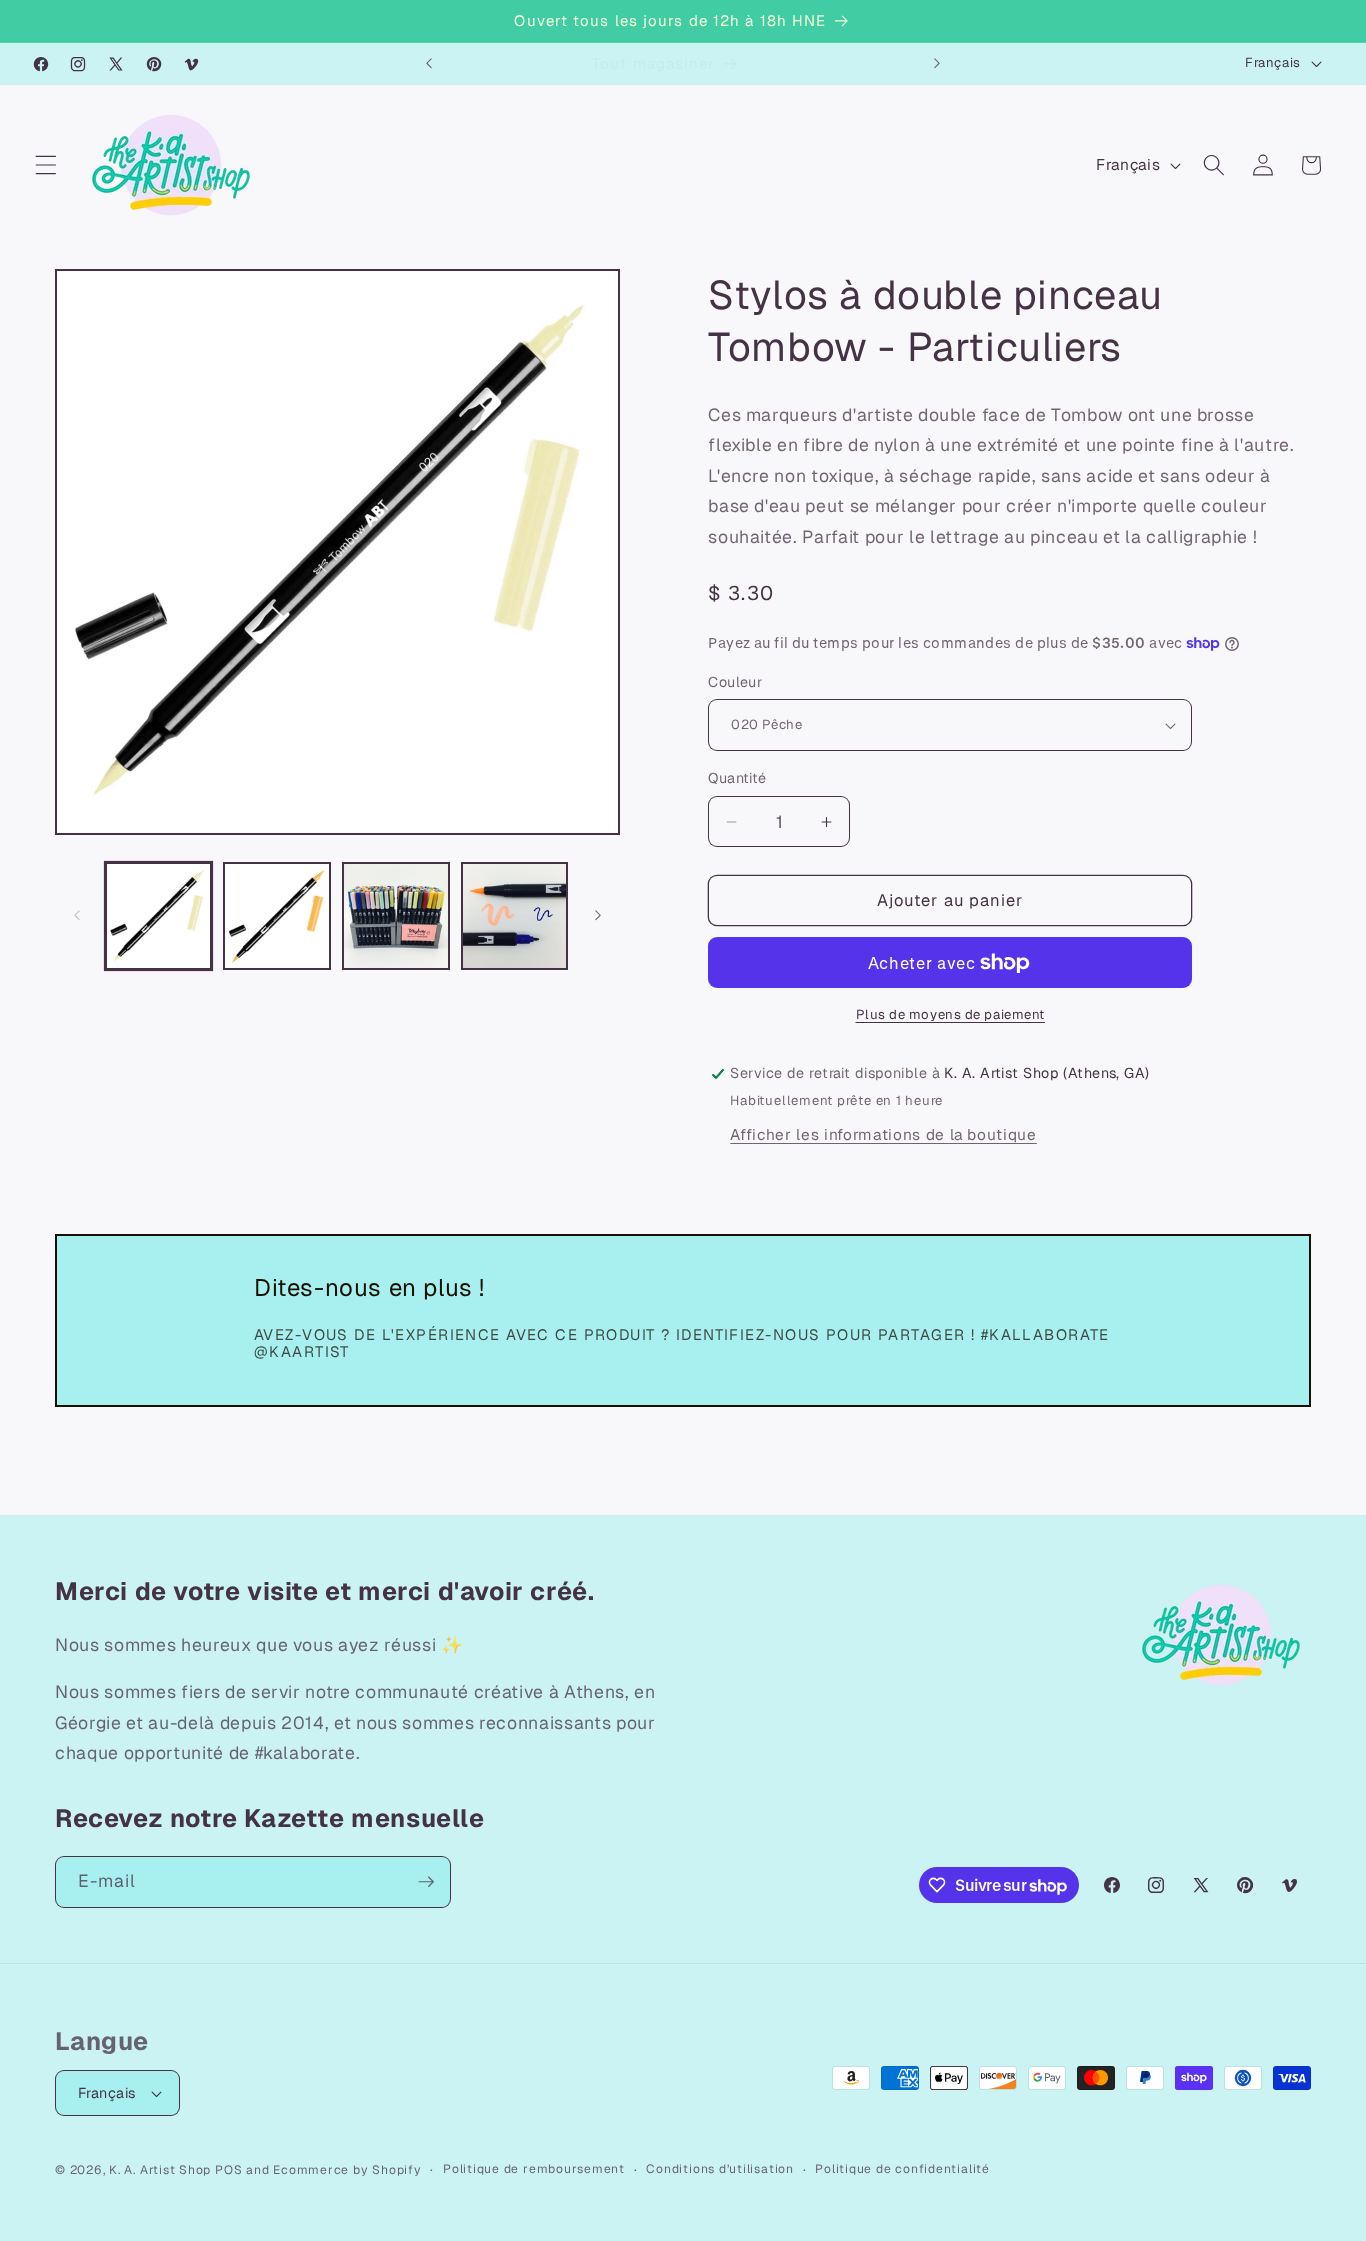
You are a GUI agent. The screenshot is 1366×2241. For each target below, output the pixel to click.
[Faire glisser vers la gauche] (77, 916)
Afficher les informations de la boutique (883, 1135)
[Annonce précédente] (429, 64)
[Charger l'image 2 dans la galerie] (277, 916)
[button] (46, 165)
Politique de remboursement (534, 2169)
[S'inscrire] (426, 1882)
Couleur (735, 682)
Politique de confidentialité (902, 2169)
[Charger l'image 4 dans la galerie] (515, 916)
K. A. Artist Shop (160, 2170)
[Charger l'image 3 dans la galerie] (396, 916)
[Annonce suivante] (937, 64)
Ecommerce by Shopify (347, 2170)
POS (228, 2170)
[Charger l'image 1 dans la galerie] (159, 916)
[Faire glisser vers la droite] (598, 916)
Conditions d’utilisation (719, 2169)
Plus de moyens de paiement (950, 1015)
